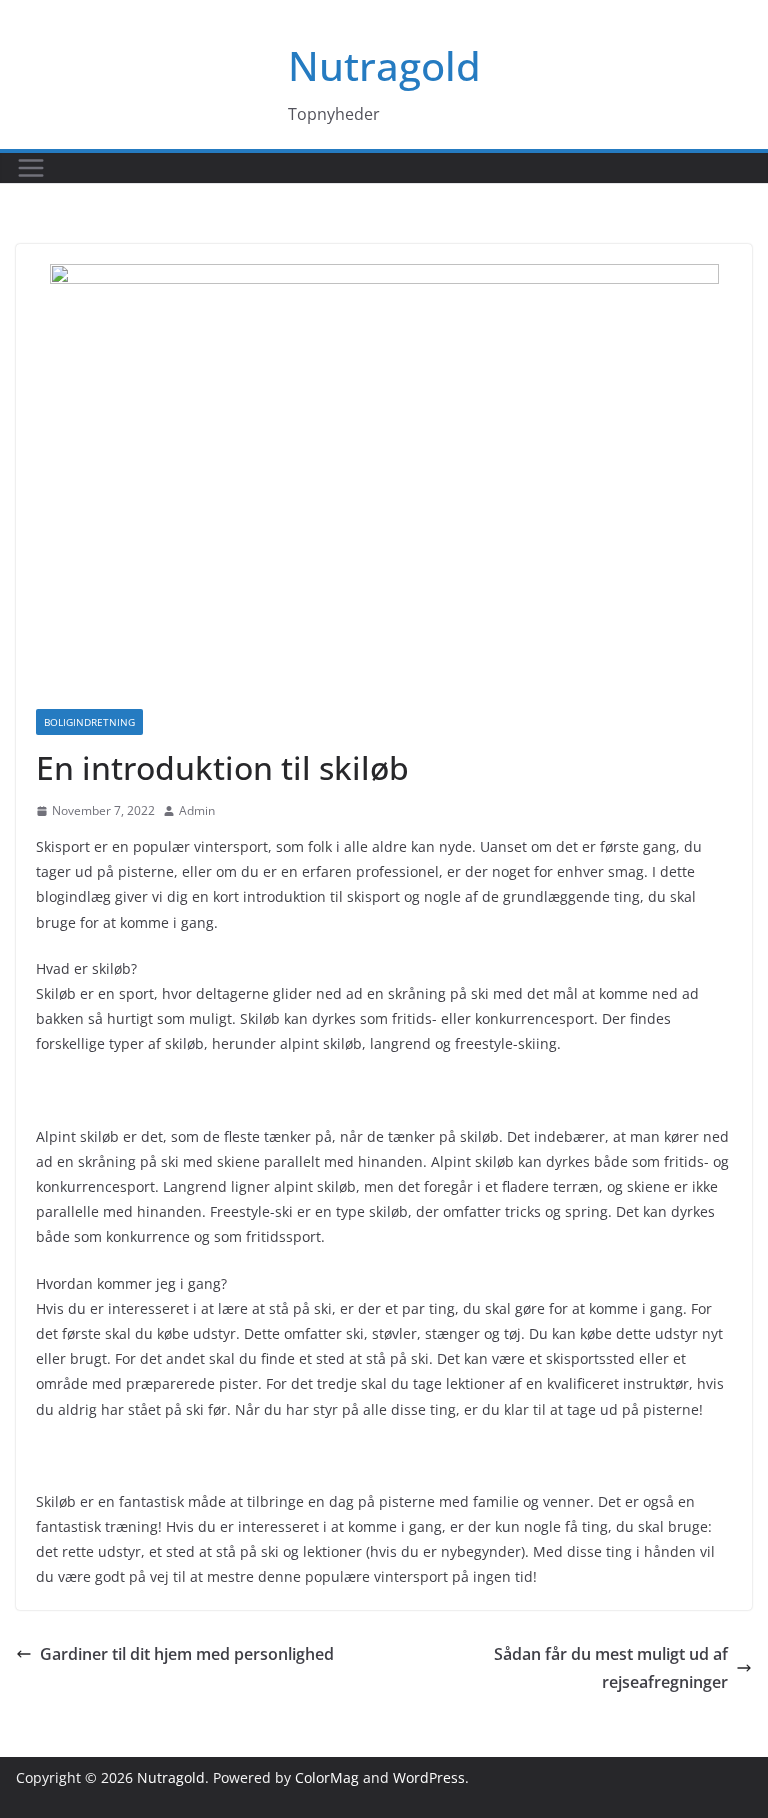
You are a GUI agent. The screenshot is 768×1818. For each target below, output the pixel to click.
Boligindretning (89, 722)
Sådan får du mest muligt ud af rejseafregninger (611, 1668)
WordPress (429, 1777)
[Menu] (31, 168)
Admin (197, 810)
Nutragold (384, 65)
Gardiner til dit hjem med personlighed (187, 1654)
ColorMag (327, 1777)
